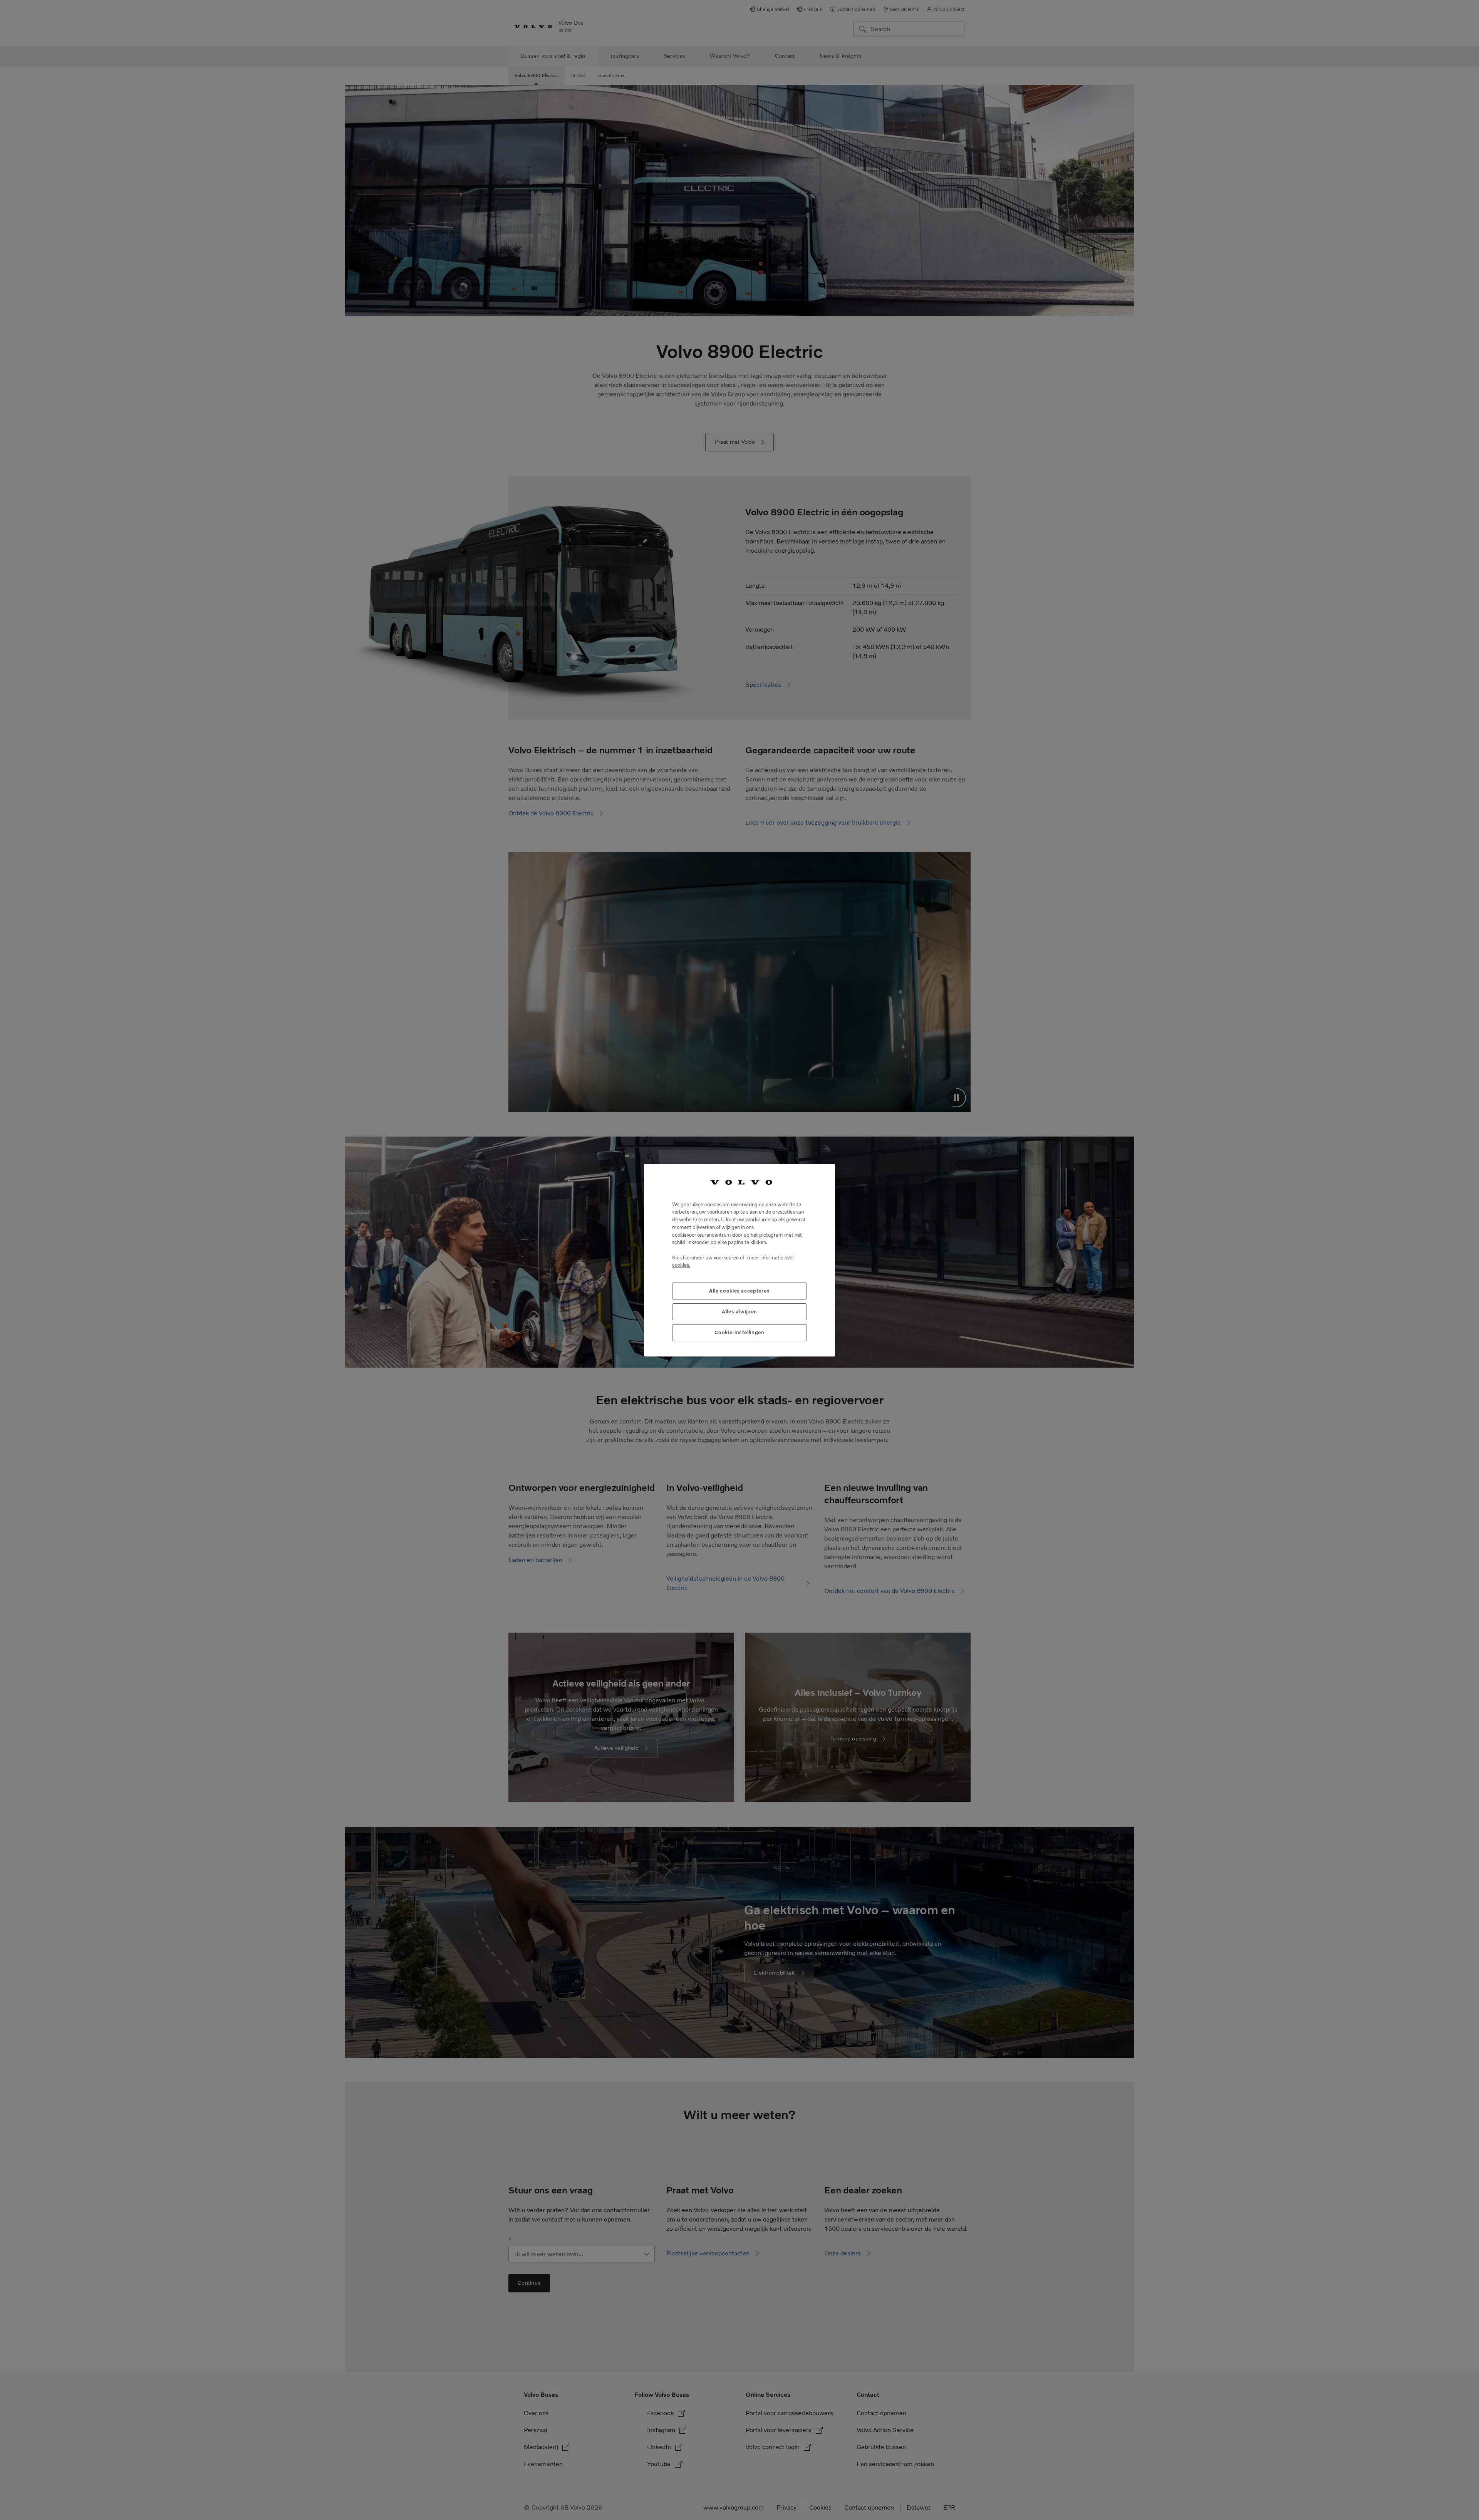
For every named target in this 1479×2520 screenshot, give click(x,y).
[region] (739, 1260)
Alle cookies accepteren (739, 1290)
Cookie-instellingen (739, 1332)
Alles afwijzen (739, 1311)
